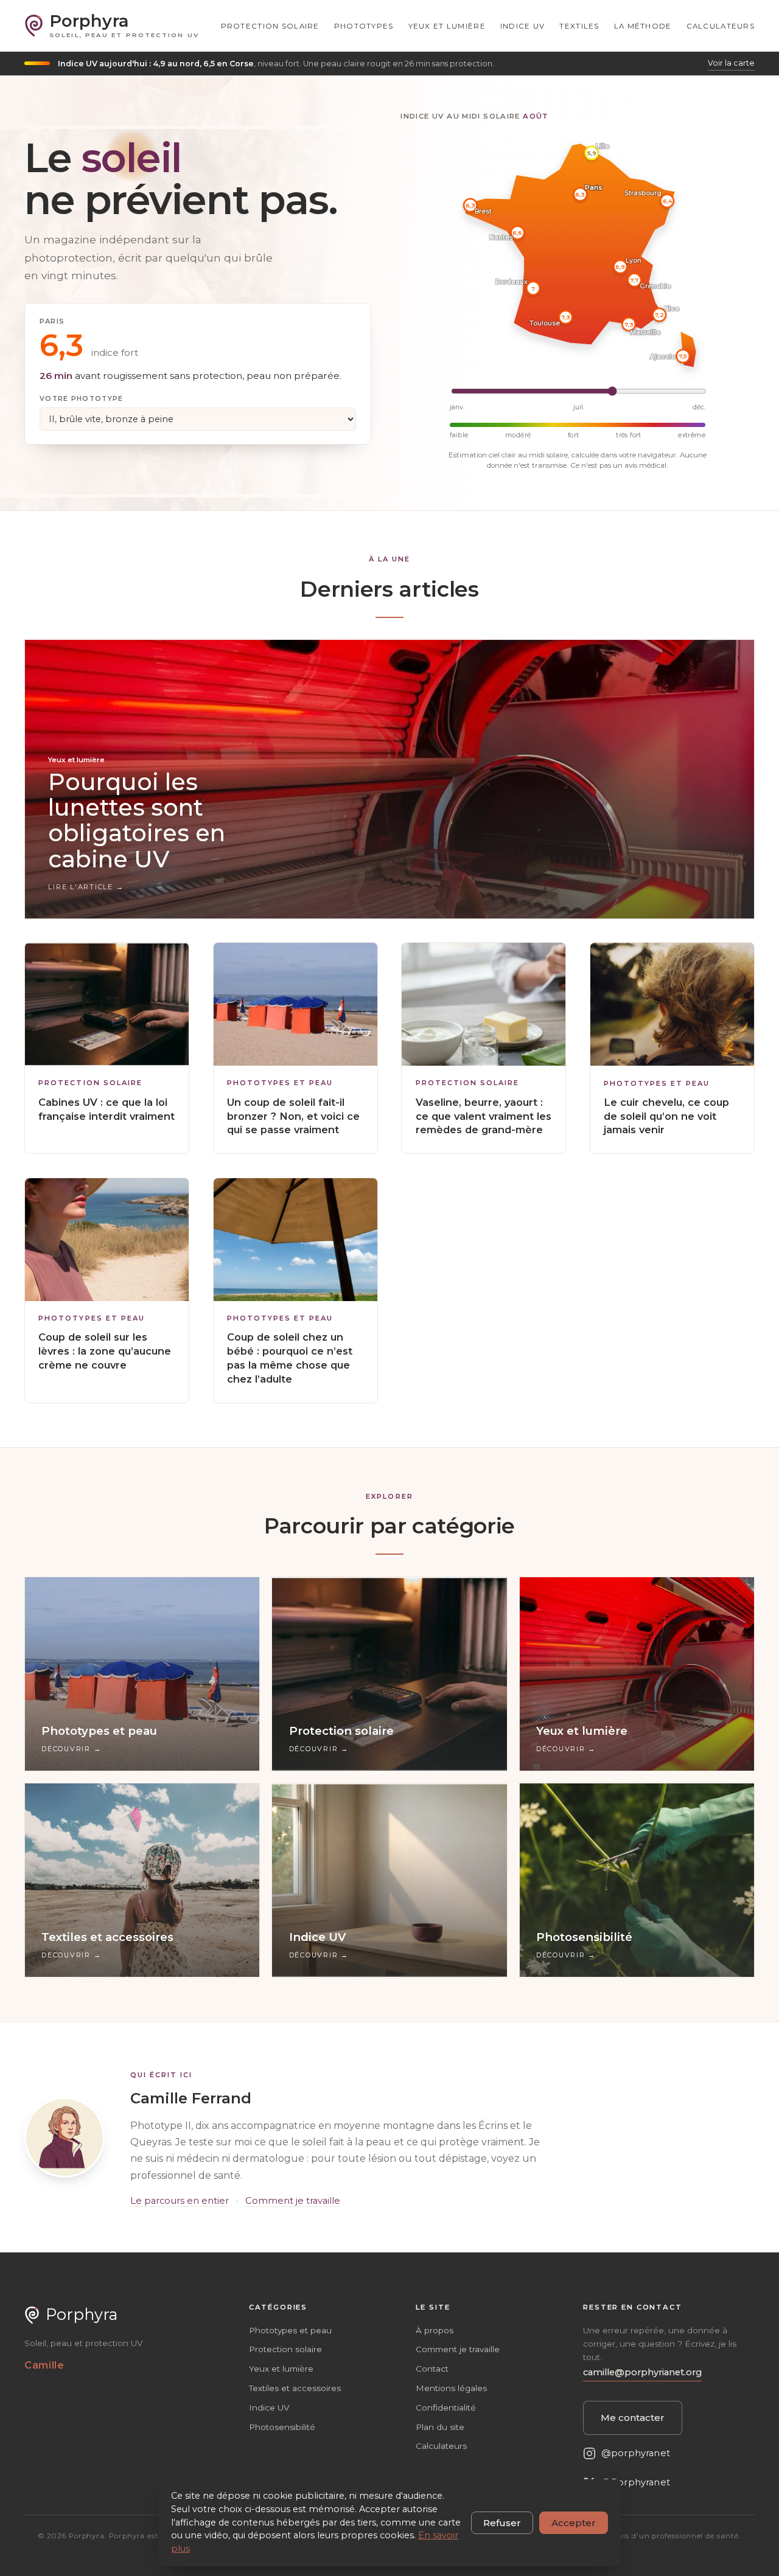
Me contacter (633, 2418)
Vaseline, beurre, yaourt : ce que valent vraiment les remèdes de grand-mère (484, 1116)
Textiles (579, 26)
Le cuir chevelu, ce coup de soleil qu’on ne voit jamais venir (666, 1116)
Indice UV (523, 26)
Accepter (574, 2523)
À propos (435, 2330)
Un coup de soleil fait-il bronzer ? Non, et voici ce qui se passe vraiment (293, 1116)
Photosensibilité (282, 2427)
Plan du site (440, 2427)
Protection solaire (270, 26)
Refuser (502, 2523)
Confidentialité (446, 2408)
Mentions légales (451, 2388)
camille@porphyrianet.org (642, 2372)
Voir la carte (731, 63)
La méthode (643, 26)
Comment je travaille (293, 2201)
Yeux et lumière (447, 26)
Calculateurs (721, 26)
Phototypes (364, 26)
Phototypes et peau (280, 1083)
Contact (432, 2369)
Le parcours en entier (180, 2201)
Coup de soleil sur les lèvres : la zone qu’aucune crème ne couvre (105, 1351)
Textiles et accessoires (295, 2388)
